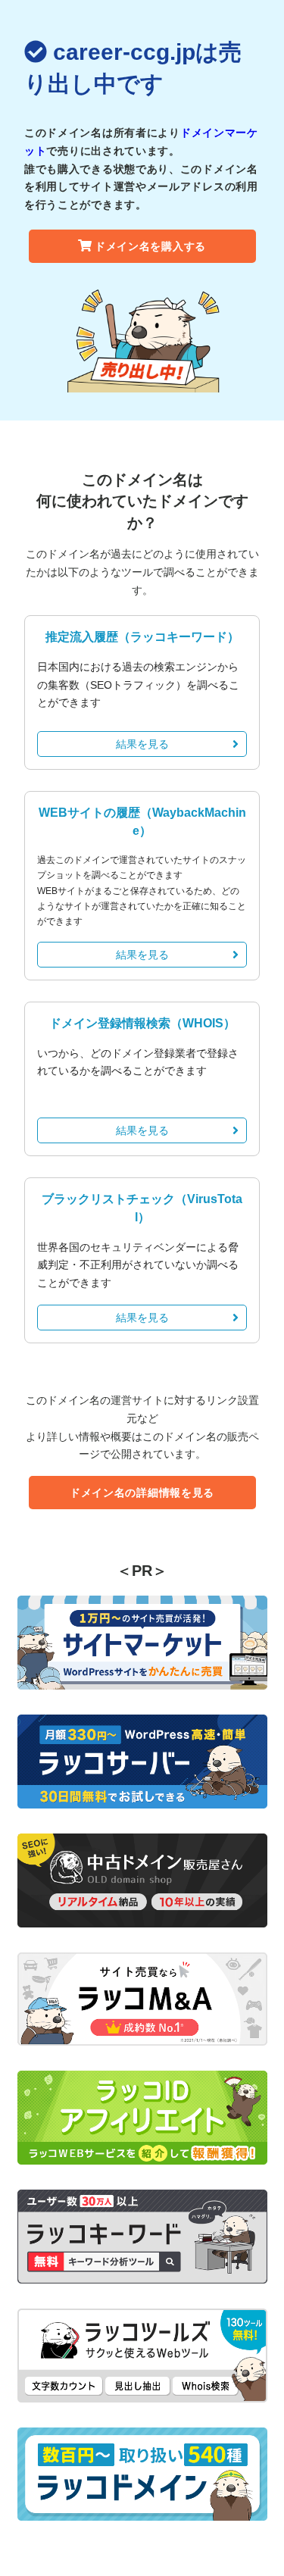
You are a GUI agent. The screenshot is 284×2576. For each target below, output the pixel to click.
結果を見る (142, 744)
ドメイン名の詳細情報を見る (142, 1493)
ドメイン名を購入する (150, 246)
